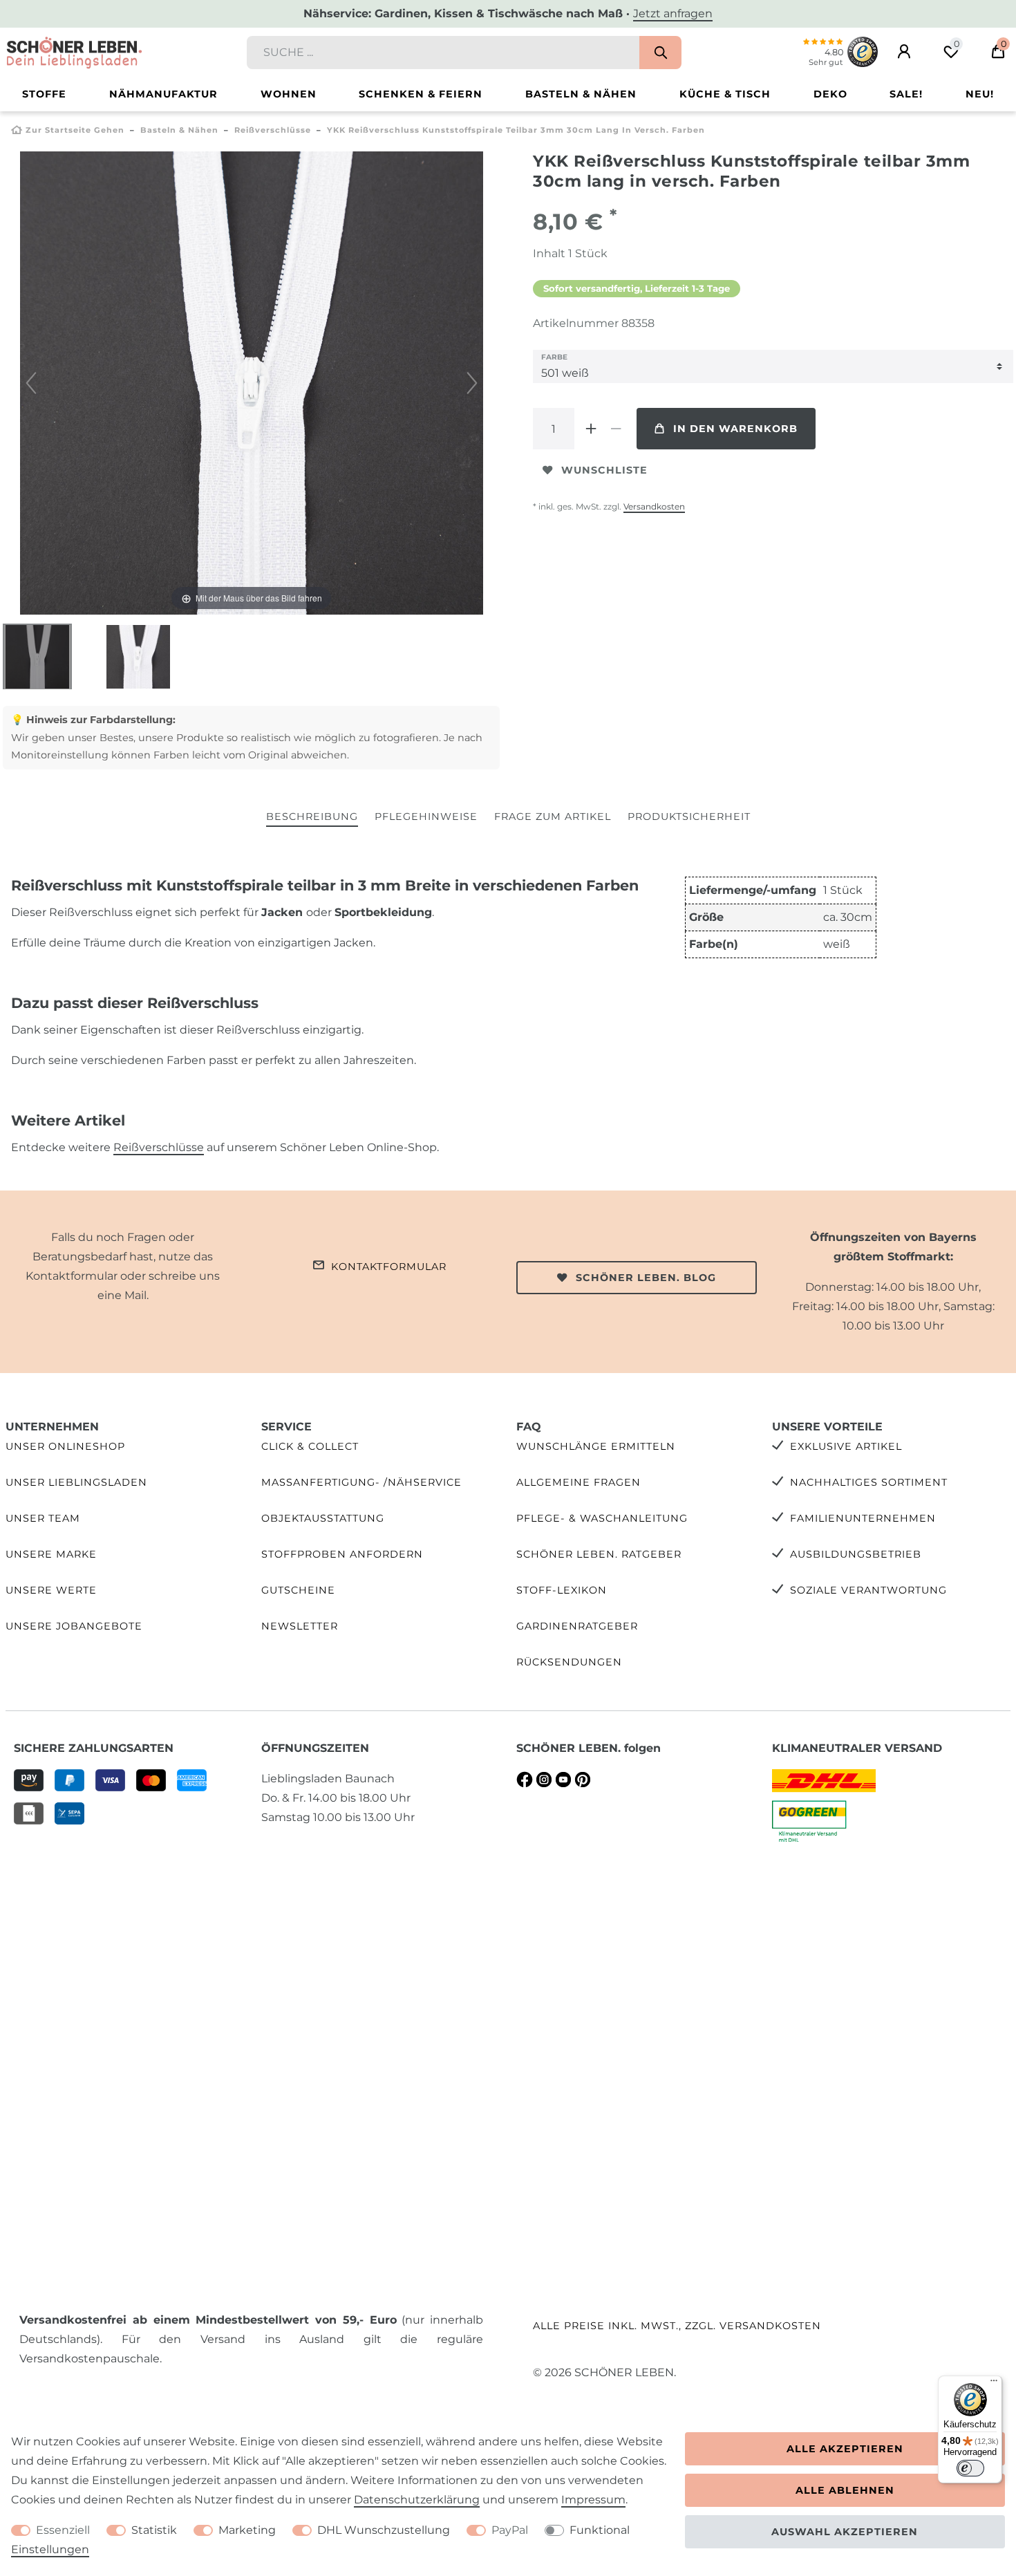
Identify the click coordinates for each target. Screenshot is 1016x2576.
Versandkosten (654, 506)
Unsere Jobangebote (74, 1626)
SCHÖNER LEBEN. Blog (646, 1278)
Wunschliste (604, 470)
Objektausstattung (323, 1518)
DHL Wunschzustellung (384, 2530)
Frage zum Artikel (553, 816)
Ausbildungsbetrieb (856, 1554)
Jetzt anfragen (673, 13)
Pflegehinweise (426, 816)
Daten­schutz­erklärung (417, 2500)
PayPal (510, 2530)
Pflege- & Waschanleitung (602, 1518)
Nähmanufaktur (163, 94)
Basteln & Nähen (581, 94)
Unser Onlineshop (65, 1446)
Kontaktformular (389, 1267)
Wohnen (289, 94)
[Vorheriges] (31, 383)
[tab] (312, 818)
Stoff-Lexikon (562, 1590)
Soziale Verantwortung (868, 1590)
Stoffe (44, 94)
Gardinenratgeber (577, 1626)
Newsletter (300, 1626)
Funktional (600, 2530)
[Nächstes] (472, 383)
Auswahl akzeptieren (845, 2532)
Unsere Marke (51, 1554)
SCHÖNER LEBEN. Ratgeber (599, 1554)
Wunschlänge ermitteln (596, 1446)
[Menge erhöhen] (591, 429)
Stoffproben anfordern (342, 1554)
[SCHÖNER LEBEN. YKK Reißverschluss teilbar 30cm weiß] (37, 658)
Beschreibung (312, 816)
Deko (830, 94)
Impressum (593, 2500)
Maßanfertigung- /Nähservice (361, 1482)
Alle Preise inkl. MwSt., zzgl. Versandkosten (677, 2326)
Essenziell (63, 2530)
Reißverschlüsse (273, 130)
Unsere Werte (51, 1590)
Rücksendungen (569, 1662)
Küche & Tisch (725, 94)
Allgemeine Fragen (578, 1482)
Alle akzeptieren (845, 2449)
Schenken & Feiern (421, 94)
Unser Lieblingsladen (76, 1482)
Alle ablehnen (845, 2490)
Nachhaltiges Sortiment (869, 1482)
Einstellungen (50, 2549)
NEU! (980, 94)
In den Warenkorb (735, 429)
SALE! (906, 94)
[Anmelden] (904, 52)
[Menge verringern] (616, 429)
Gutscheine (298, 1590)
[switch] (970, 2468)
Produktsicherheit (689, 816)
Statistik (154, 2530)
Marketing (247, 2530)
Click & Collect (310, 1446)
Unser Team (43, 1518)
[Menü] (994, 2384)
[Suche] (660, 53)
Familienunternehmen (863, 1518)
